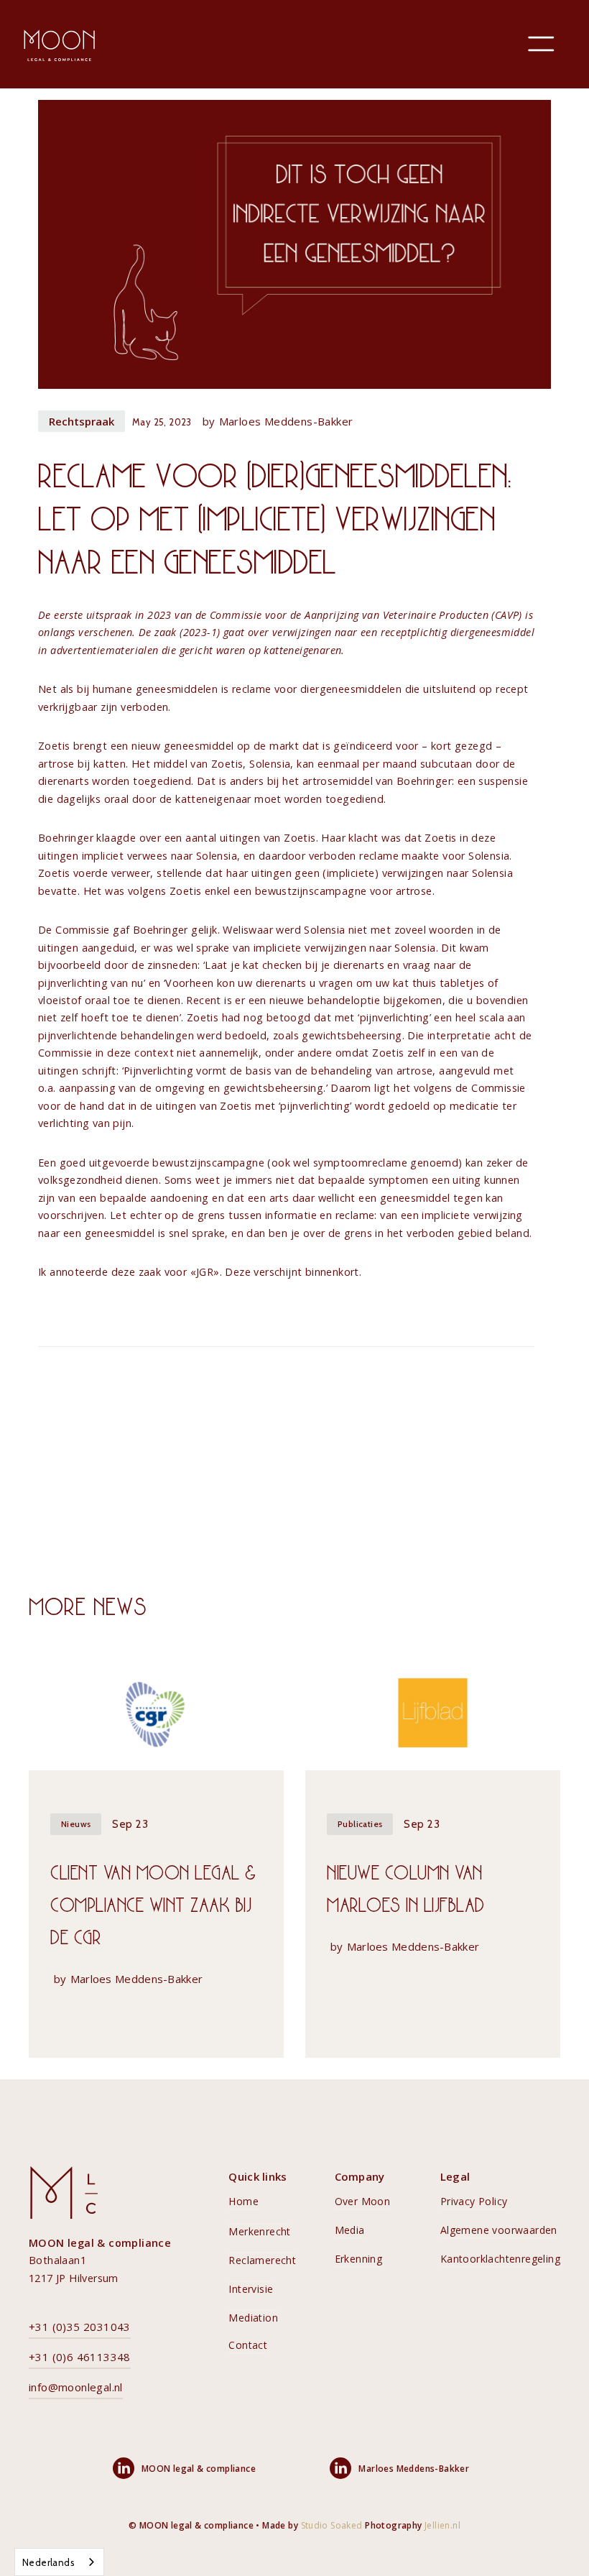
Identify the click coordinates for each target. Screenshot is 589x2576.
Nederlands (48, 2562)
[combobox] (59, 2562)
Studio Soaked (332, 2525)
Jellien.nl (442, 2525)
